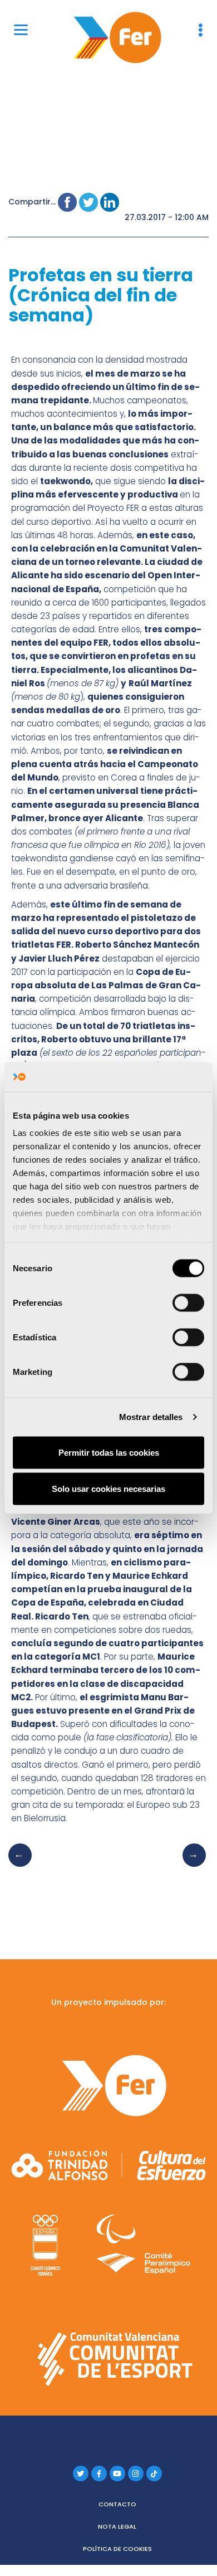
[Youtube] (117, 2473)
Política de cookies (117, 2549)
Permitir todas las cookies (109, 1452)
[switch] (188, 1302)
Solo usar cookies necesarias (108, 1489)
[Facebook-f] (99, 2473)
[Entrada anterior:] (23, 1866)
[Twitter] (81, 2473)
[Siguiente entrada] (191, 1866)
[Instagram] (136, 2473)
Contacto (117, 2504)
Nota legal (117, 2526)
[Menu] (21, 29)
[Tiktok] (154, 2473)
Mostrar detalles (151, 1417)
